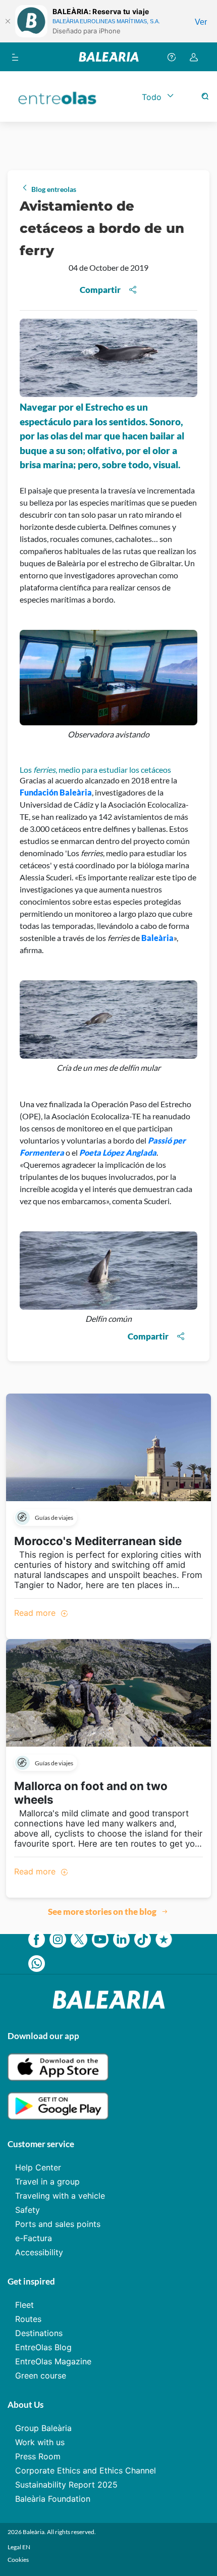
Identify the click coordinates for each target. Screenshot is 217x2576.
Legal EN (19, 2547)
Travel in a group (47, 2182)
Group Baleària (43, 2428)
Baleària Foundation (53, 2499)
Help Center (38, 2167)
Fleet (24, 2305)
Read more (36, 1613)
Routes (28, 2319)
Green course (41, 2375)
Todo (152, 97)
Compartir (100, 290)
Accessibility (39, 2252)
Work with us (40, 2442)
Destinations (39, 2333)
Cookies (18, 2560)
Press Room (38, 2456)
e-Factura (34, 2238)
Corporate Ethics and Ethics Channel (86, 2470)
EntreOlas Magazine (53, 2361)
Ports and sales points (58, 2224)
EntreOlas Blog (43, 2347)
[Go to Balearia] (109, 57)
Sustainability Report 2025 (66, 2485)
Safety (28, 2210)
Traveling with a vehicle (60, 2196)
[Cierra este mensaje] (8, 21)
